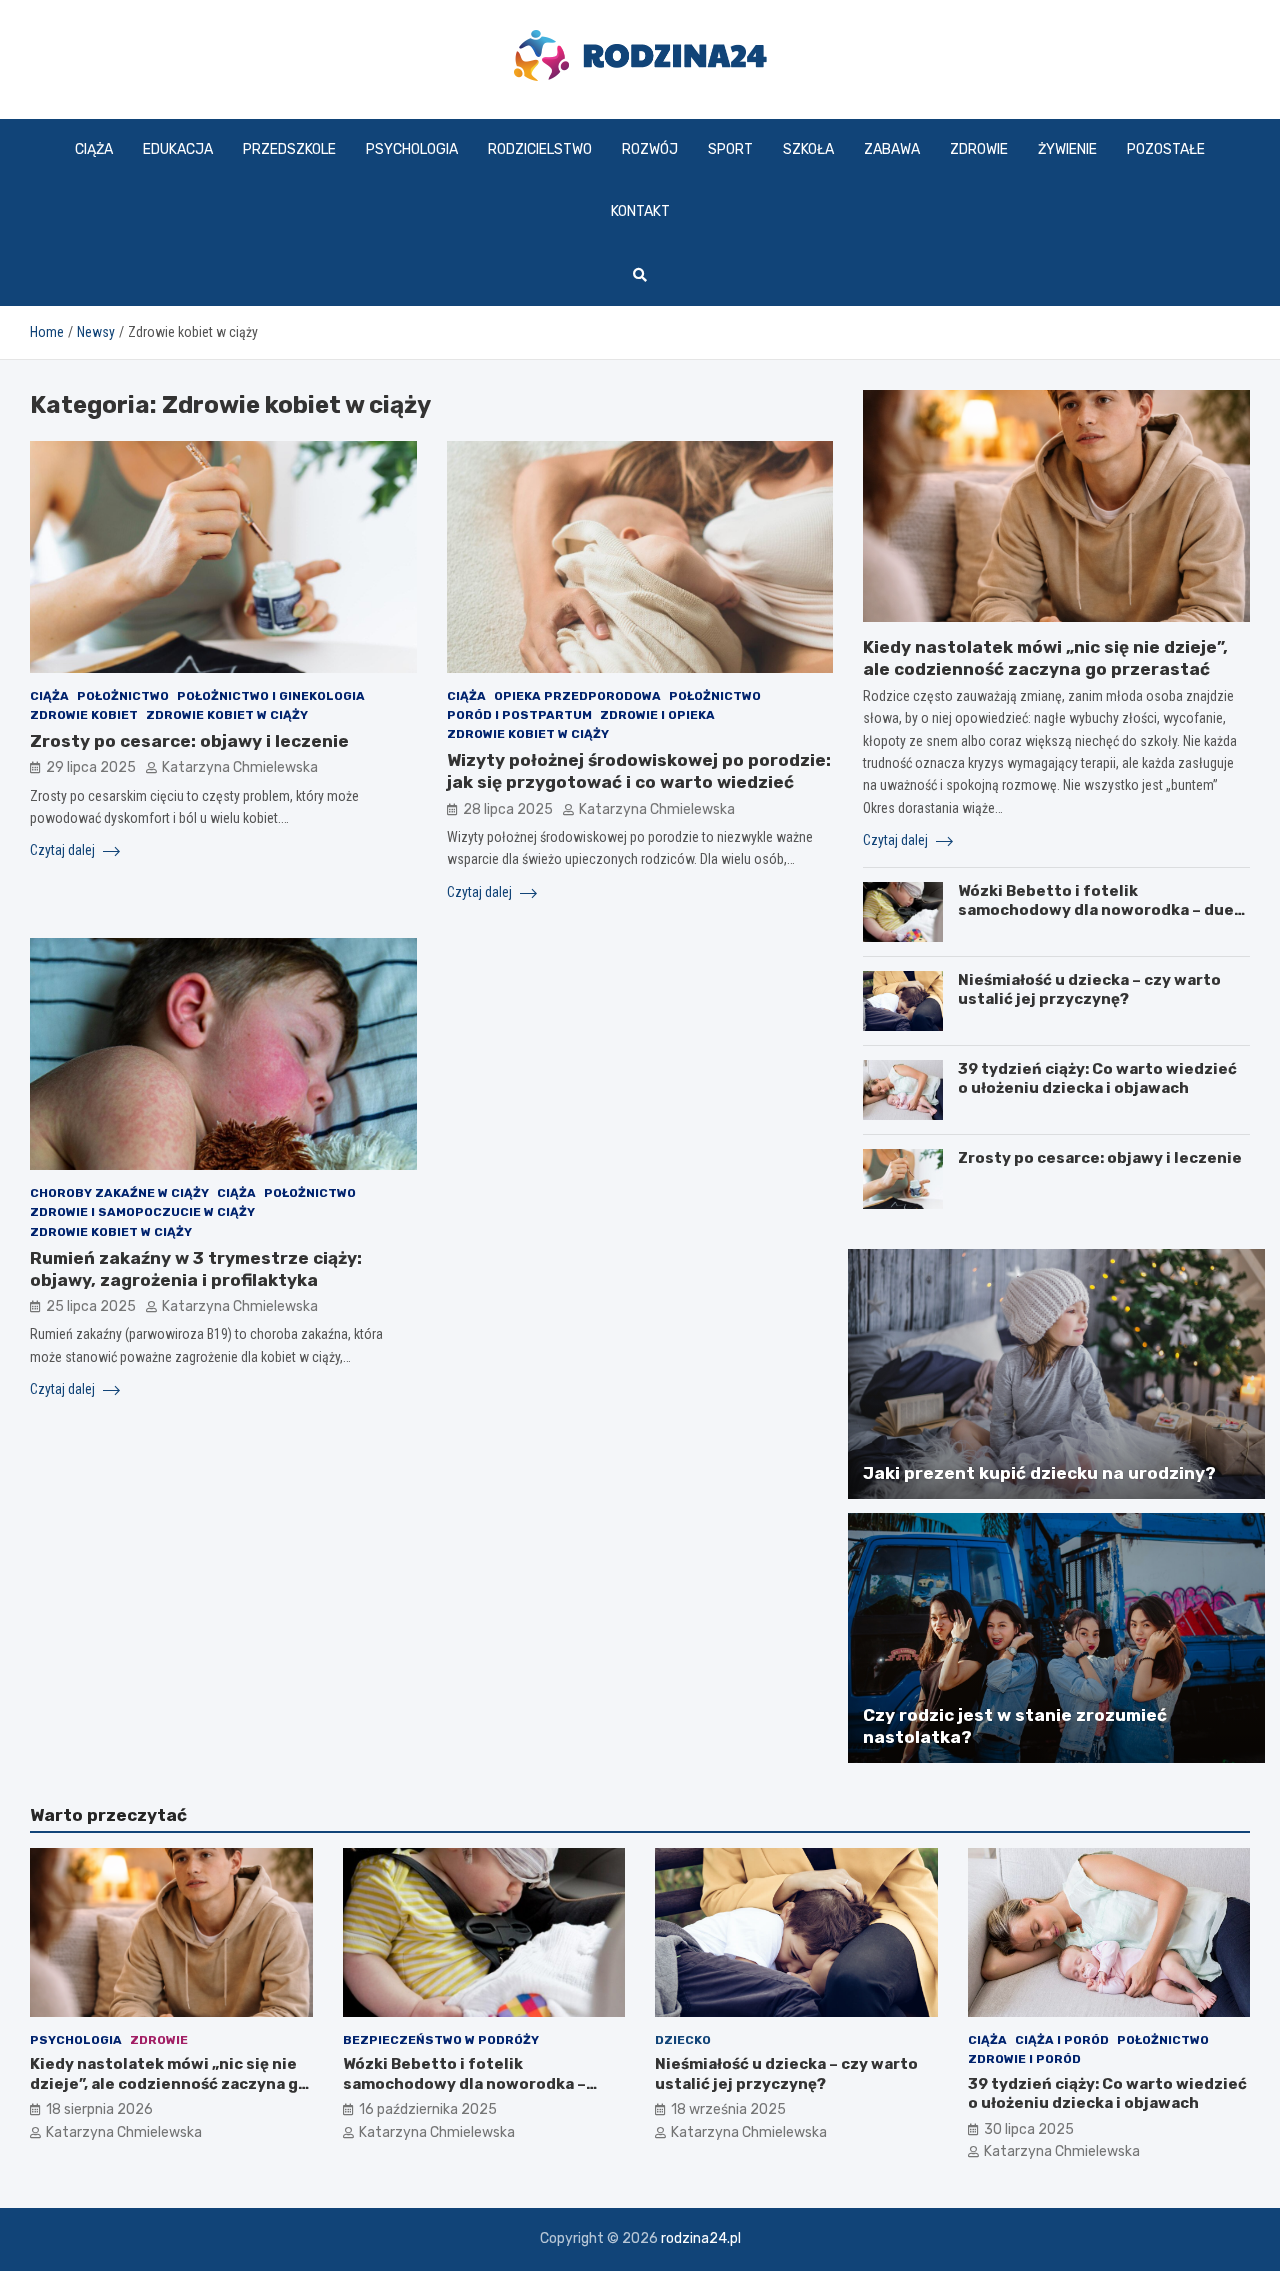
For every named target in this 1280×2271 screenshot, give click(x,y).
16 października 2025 (428, 2109)
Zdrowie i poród (1024, 2059)
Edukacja (178, 149)
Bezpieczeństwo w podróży (441, 2040)
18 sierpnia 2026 (99, 2109)
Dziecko (683, 2040)
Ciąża (94, 149)
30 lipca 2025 (1029, 2129)
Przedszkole (289, 149)
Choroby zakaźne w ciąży (119, 1193)
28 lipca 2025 (508, 809)
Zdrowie (979, 149)
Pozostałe (1166, 149)
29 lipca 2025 (91, 767)
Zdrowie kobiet (84, 715)
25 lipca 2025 (91, 1306)
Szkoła (808, 149)
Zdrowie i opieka (657, 715)
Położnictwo (123, 696)
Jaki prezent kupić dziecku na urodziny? (1039, 1473)
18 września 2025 (728, 2109)
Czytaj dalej (64, 850)
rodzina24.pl (701, 2238)
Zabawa (892, 149)
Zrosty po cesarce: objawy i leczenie (189, 741)
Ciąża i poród (1062, 2040)
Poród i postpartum (519, 715)
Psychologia (412, 149)
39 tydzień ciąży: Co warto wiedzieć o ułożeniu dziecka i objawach (1097, 1079)
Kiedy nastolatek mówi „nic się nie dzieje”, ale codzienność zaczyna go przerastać (169, 2083)
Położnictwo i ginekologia (271, 696)
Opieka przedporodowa (577, 696)
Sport (730, 149)
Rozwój (650, 149)
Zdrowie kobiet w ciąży (227, 715)
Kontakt (640, 211)
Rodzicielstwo (540, 149)
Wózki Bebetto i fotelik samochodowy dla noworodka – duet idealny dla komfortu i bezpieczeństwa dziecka (1100, 920)
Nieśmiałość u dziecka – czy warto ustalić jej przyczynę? (1089, 990)
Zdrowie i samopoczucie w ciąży (142, 1212)
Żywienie (1067, 149)
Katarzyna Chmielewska (240, 767)
